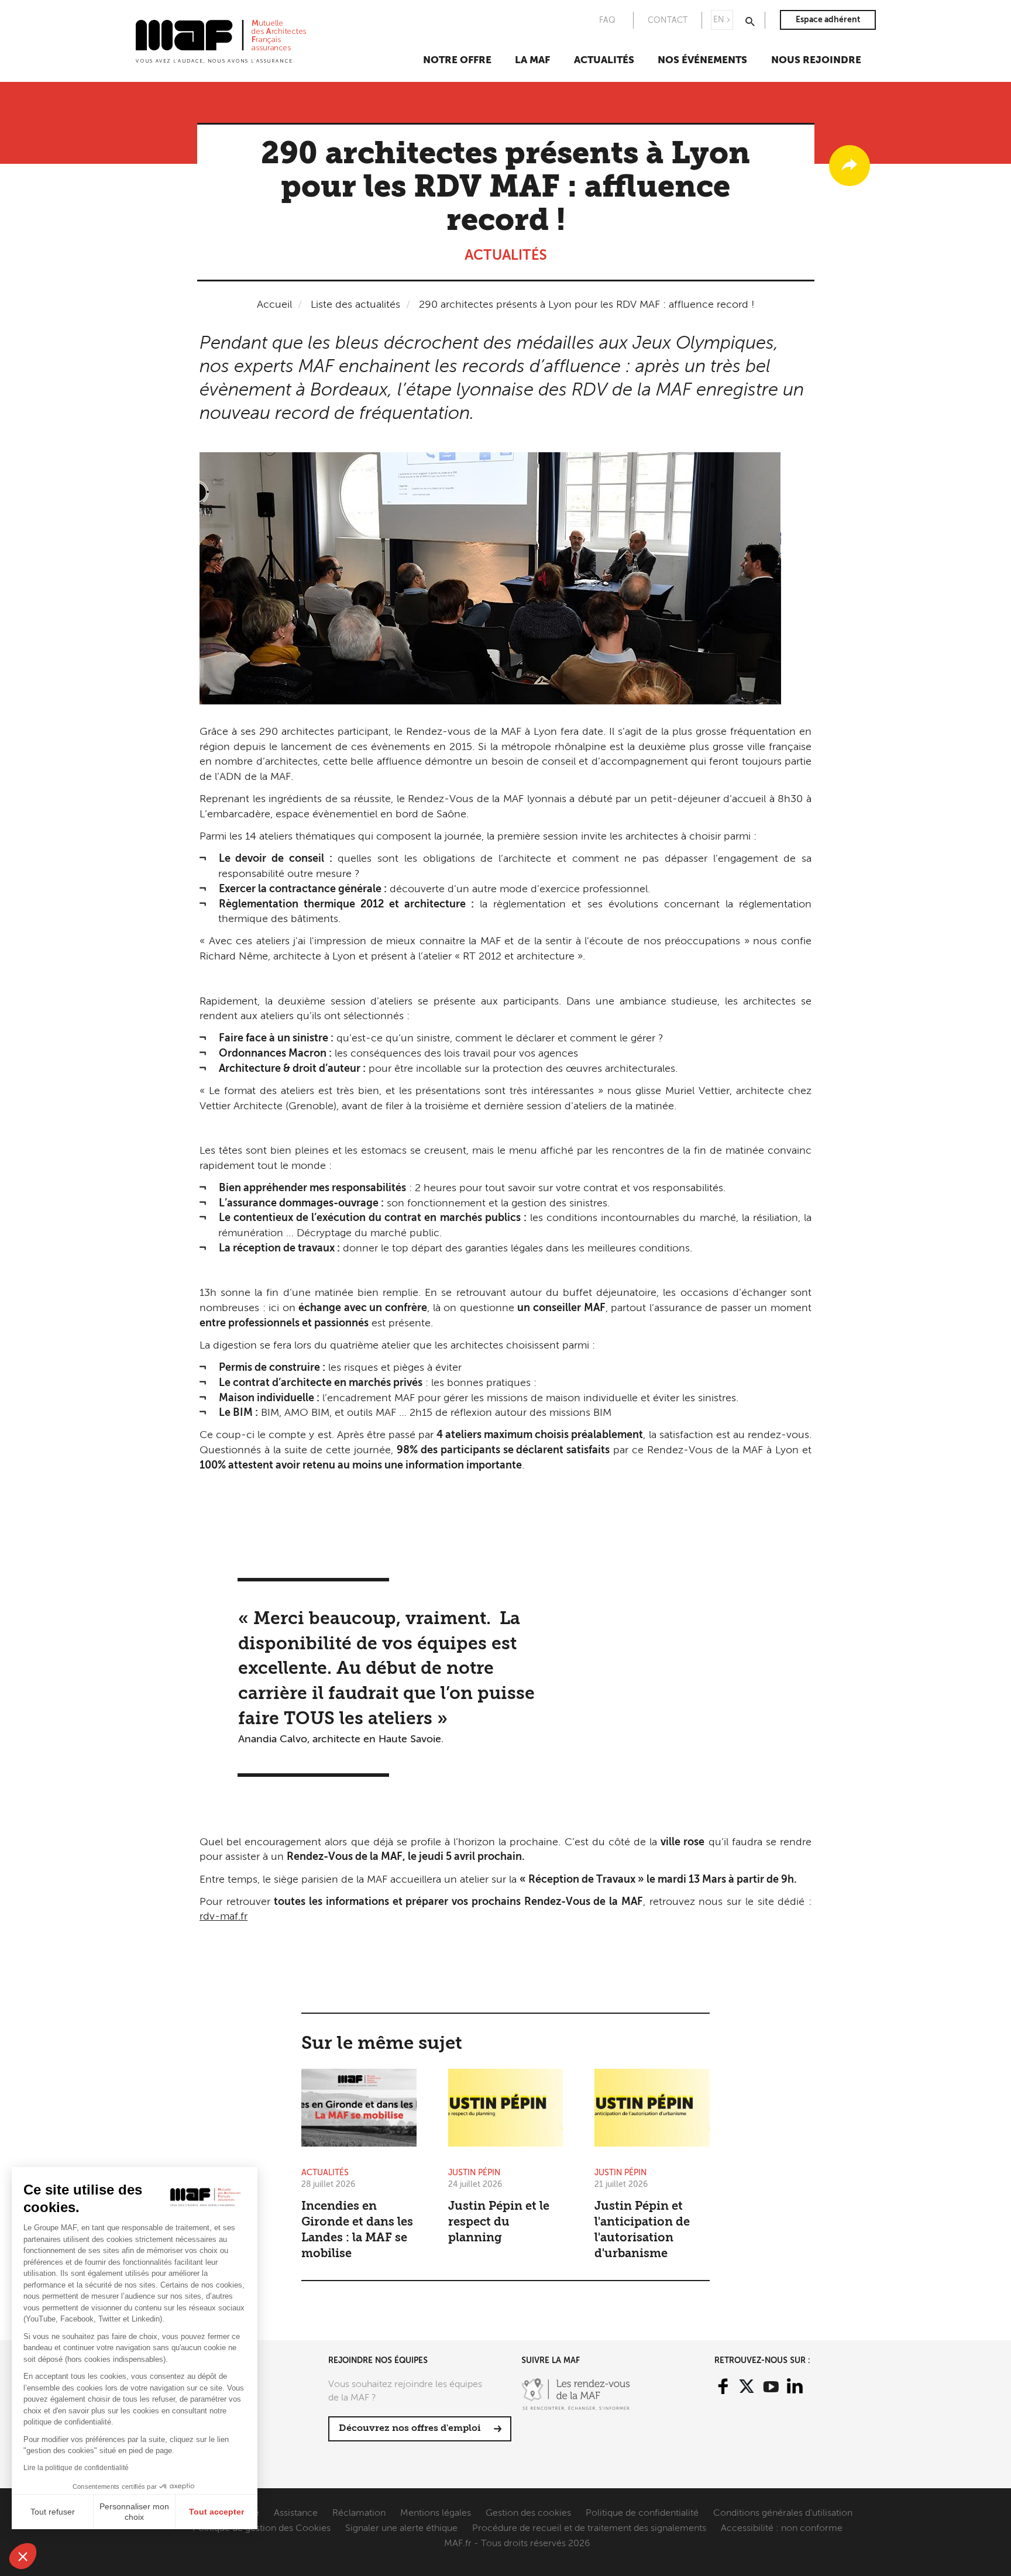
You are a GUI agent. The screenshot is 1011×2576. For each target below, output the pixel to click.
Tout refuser (53, 2512)
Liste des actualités (355, 305)
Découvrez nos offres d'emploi (410, 2429)
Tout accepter (216, 2512)
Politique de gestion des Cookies (262, 2529)
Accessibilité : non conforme (782, 2529)
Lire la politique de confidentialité (76, 2468)
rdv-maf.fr (223, 1917)
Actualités (604, 61)
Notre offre (457, 61)
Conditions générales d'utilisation (783, 2513)
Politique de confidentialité (642, 2513)
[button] (23, 2556)
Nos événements (702, 61)
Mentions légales (436, 2513)
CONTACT (668, 20)
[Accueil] (221, 40)
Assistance (296, 2513)
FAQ (607, 20)
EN (719, 20)
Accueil (274, 305)
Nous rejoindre (816, 61)
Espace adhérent (828, 20)
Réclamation (359, 2513)
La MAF (532, 61)
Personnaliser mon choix (134, 2512)
